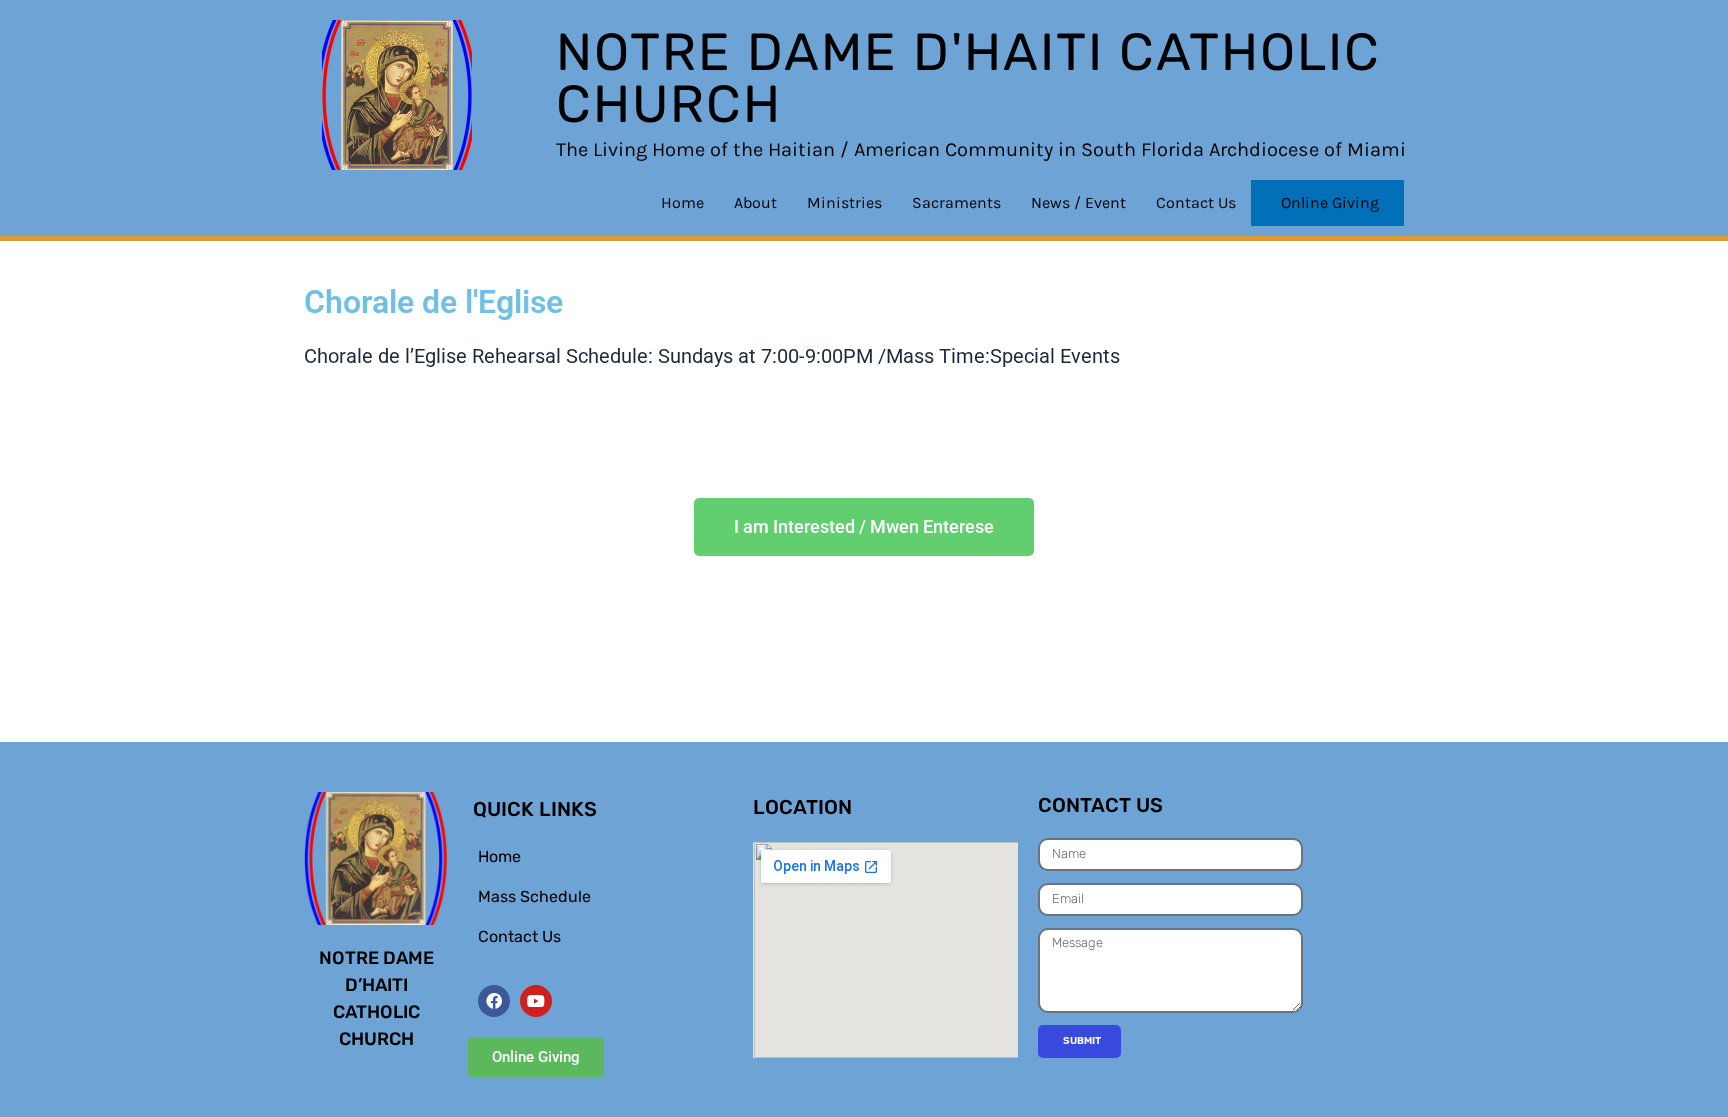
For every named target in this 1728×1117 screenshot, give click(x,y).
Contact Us (1196, 202)
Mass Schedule (534, 896)
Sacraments (956, 202)
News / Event (1078, 202)
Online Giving (1330, 202)
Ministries (844, 202)
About (755, 202)
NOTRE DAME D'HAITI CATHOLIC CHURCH (968, 78)
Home (682, 202)
